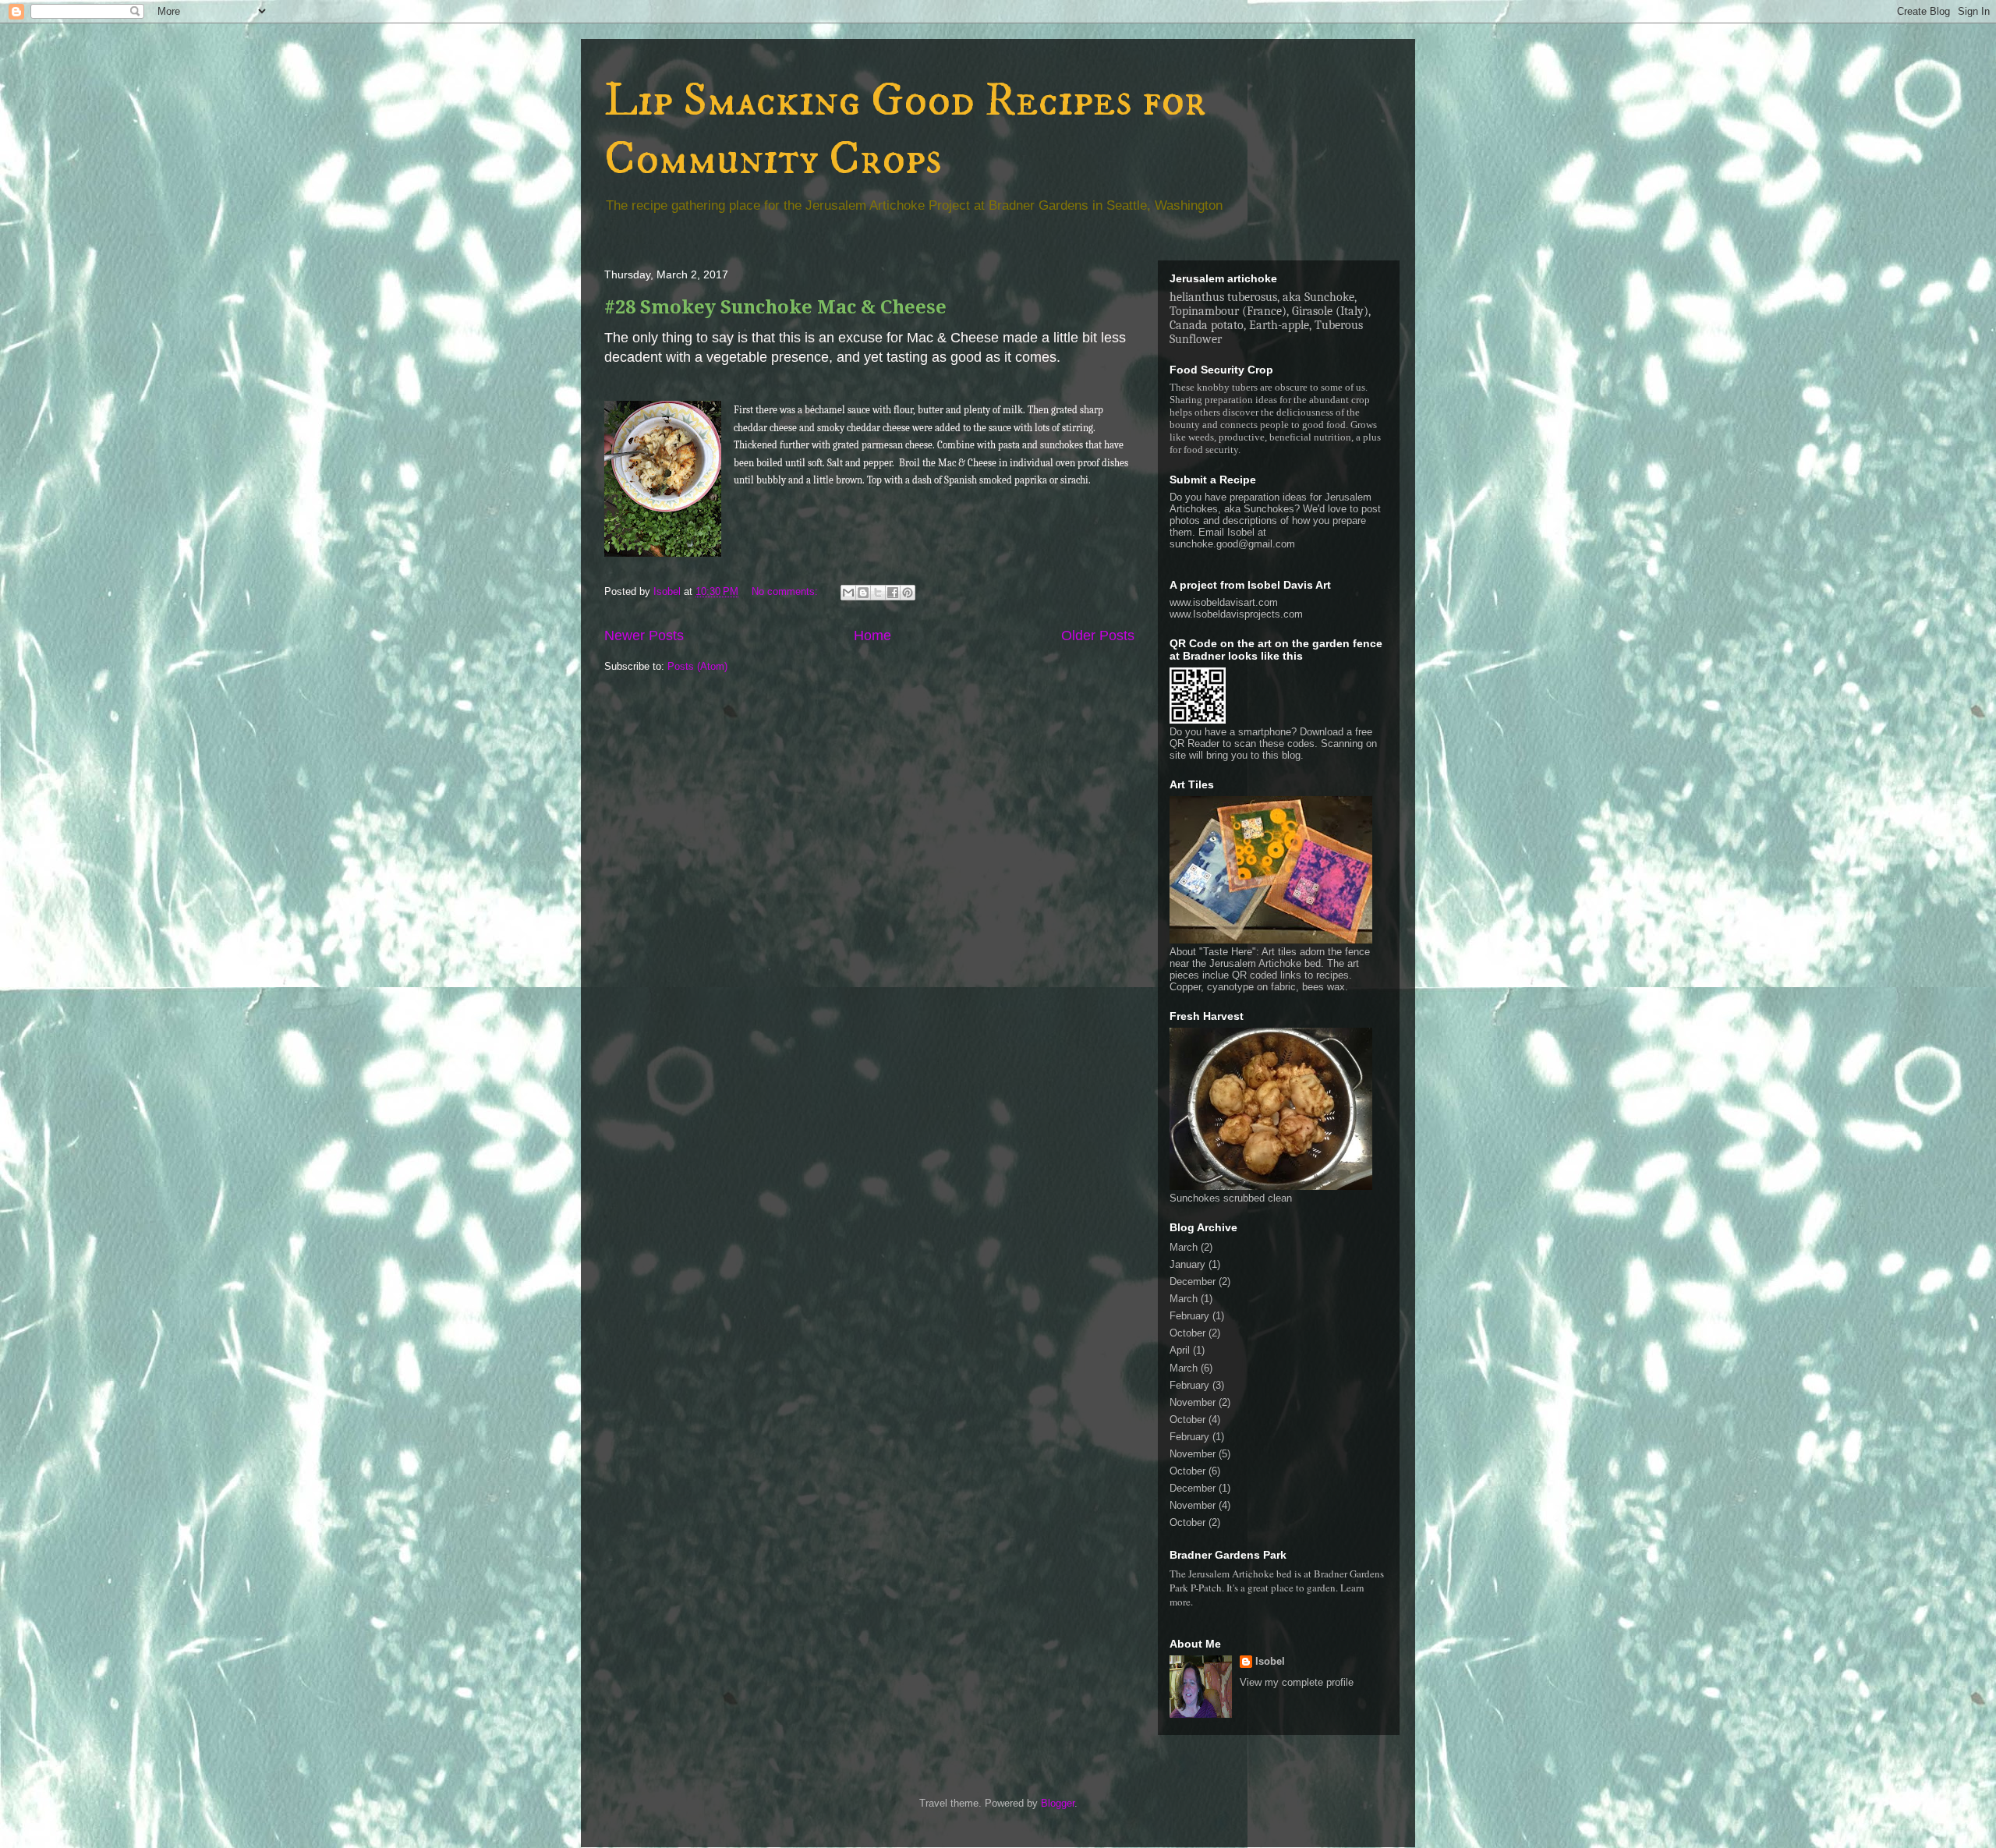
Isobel (1270, 1661)
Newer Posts (644, 635)
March (1184, 1247)
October (1187, 1333)
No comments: (786, 591)
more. (1181, 1602)
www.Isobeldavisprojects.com (1236, 614)
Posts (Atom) (697, 666)
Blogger (1058, 1803)
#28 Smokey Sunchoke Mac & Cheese (775, 307)
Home (872, 635)
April (1180, 1350)
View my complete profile (1297, 1682)
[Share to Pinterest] (908, 593)
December (1193, 1282)
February (1189, 1316)
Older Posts (1098, 635)
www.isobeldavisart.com (1224, 602)
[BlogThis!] (863, 593)
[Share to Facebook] (893, 593)
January (1187, 1264)
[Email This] (848, 593)
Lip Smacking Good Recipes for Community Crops (905, 130)
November (1193, 1402)
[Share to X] (878, 593)
